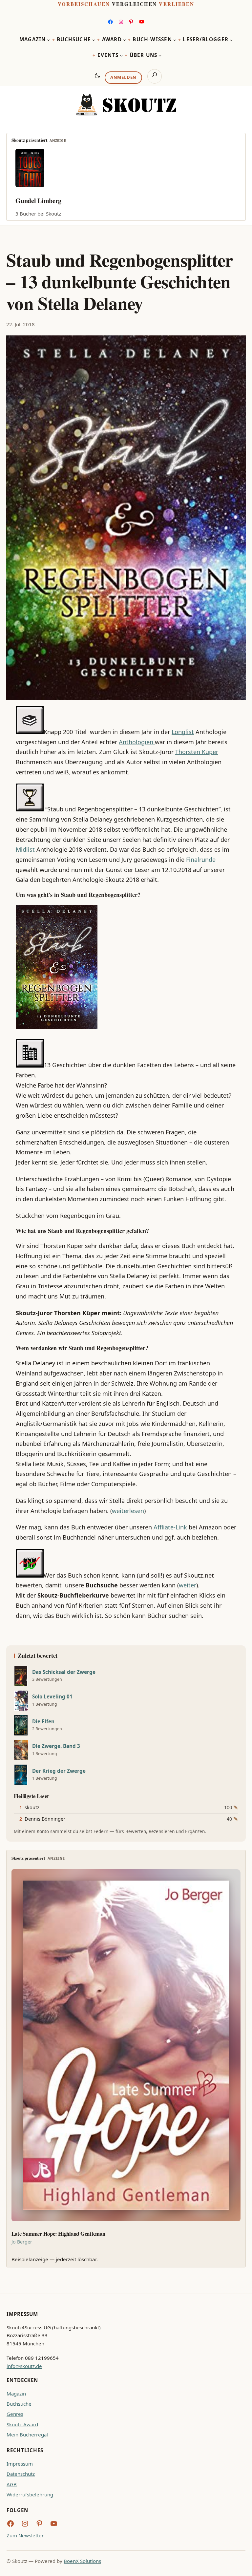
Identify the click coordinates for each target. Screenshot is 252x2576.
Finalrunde (201, 860)
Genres (15, 2414)
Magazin (16, 2394)
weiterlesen (128, 1511)
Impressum (20, 2464)
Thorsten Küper (197, 752)
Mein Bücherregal (27, 2434)
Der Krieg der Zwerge (59, 1771)
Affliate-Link (169, 1527)
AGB (12, 2484)
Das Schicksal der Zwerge (64, 1672)
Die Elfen (43, 1722)
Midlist (25, 849)
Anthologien (137, 742)
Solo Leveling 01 (52, 1697)
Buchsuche (19, 2404)
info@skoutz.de (24, 2366)
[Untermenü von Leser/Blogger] (231, 40)
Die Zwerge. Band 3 (56, 1746)
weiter (188, 1585)
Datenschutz (21, 2474)
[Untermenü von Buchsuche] (94, 40)
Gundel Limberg (38, 201)
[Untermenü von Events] (121, 56)
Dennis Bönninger (45, 1819)
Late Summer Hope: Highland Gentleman (58, 2234)
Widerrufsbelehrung (30, 2494)
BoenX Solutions (82, 2561)
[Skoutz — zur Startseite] (126, 105)
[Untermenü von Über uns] (160, 56)
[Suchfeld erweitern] (155, 76)
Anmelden (123, 77)
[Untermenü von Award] (125, 40)
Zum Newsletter (25, 2535)
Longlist (183, 732)
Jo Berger (22, 2242)
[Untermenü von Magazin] (48, 40)
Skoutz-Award (22, 2424)
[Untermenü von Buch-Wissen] (175, 40)
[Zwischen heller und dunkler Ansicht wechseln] (97, 76)
